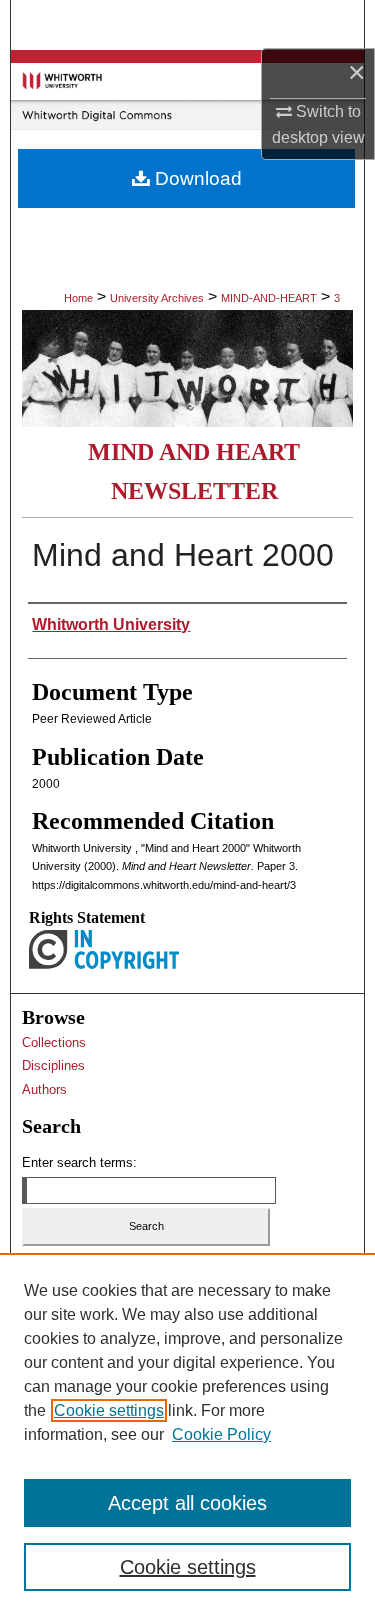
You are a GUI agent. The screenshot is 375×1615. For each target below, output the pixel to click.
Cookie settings (109, 1410)
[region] (187, 1434)
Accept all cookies (187, 1503)
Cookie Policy (221, 1434)
